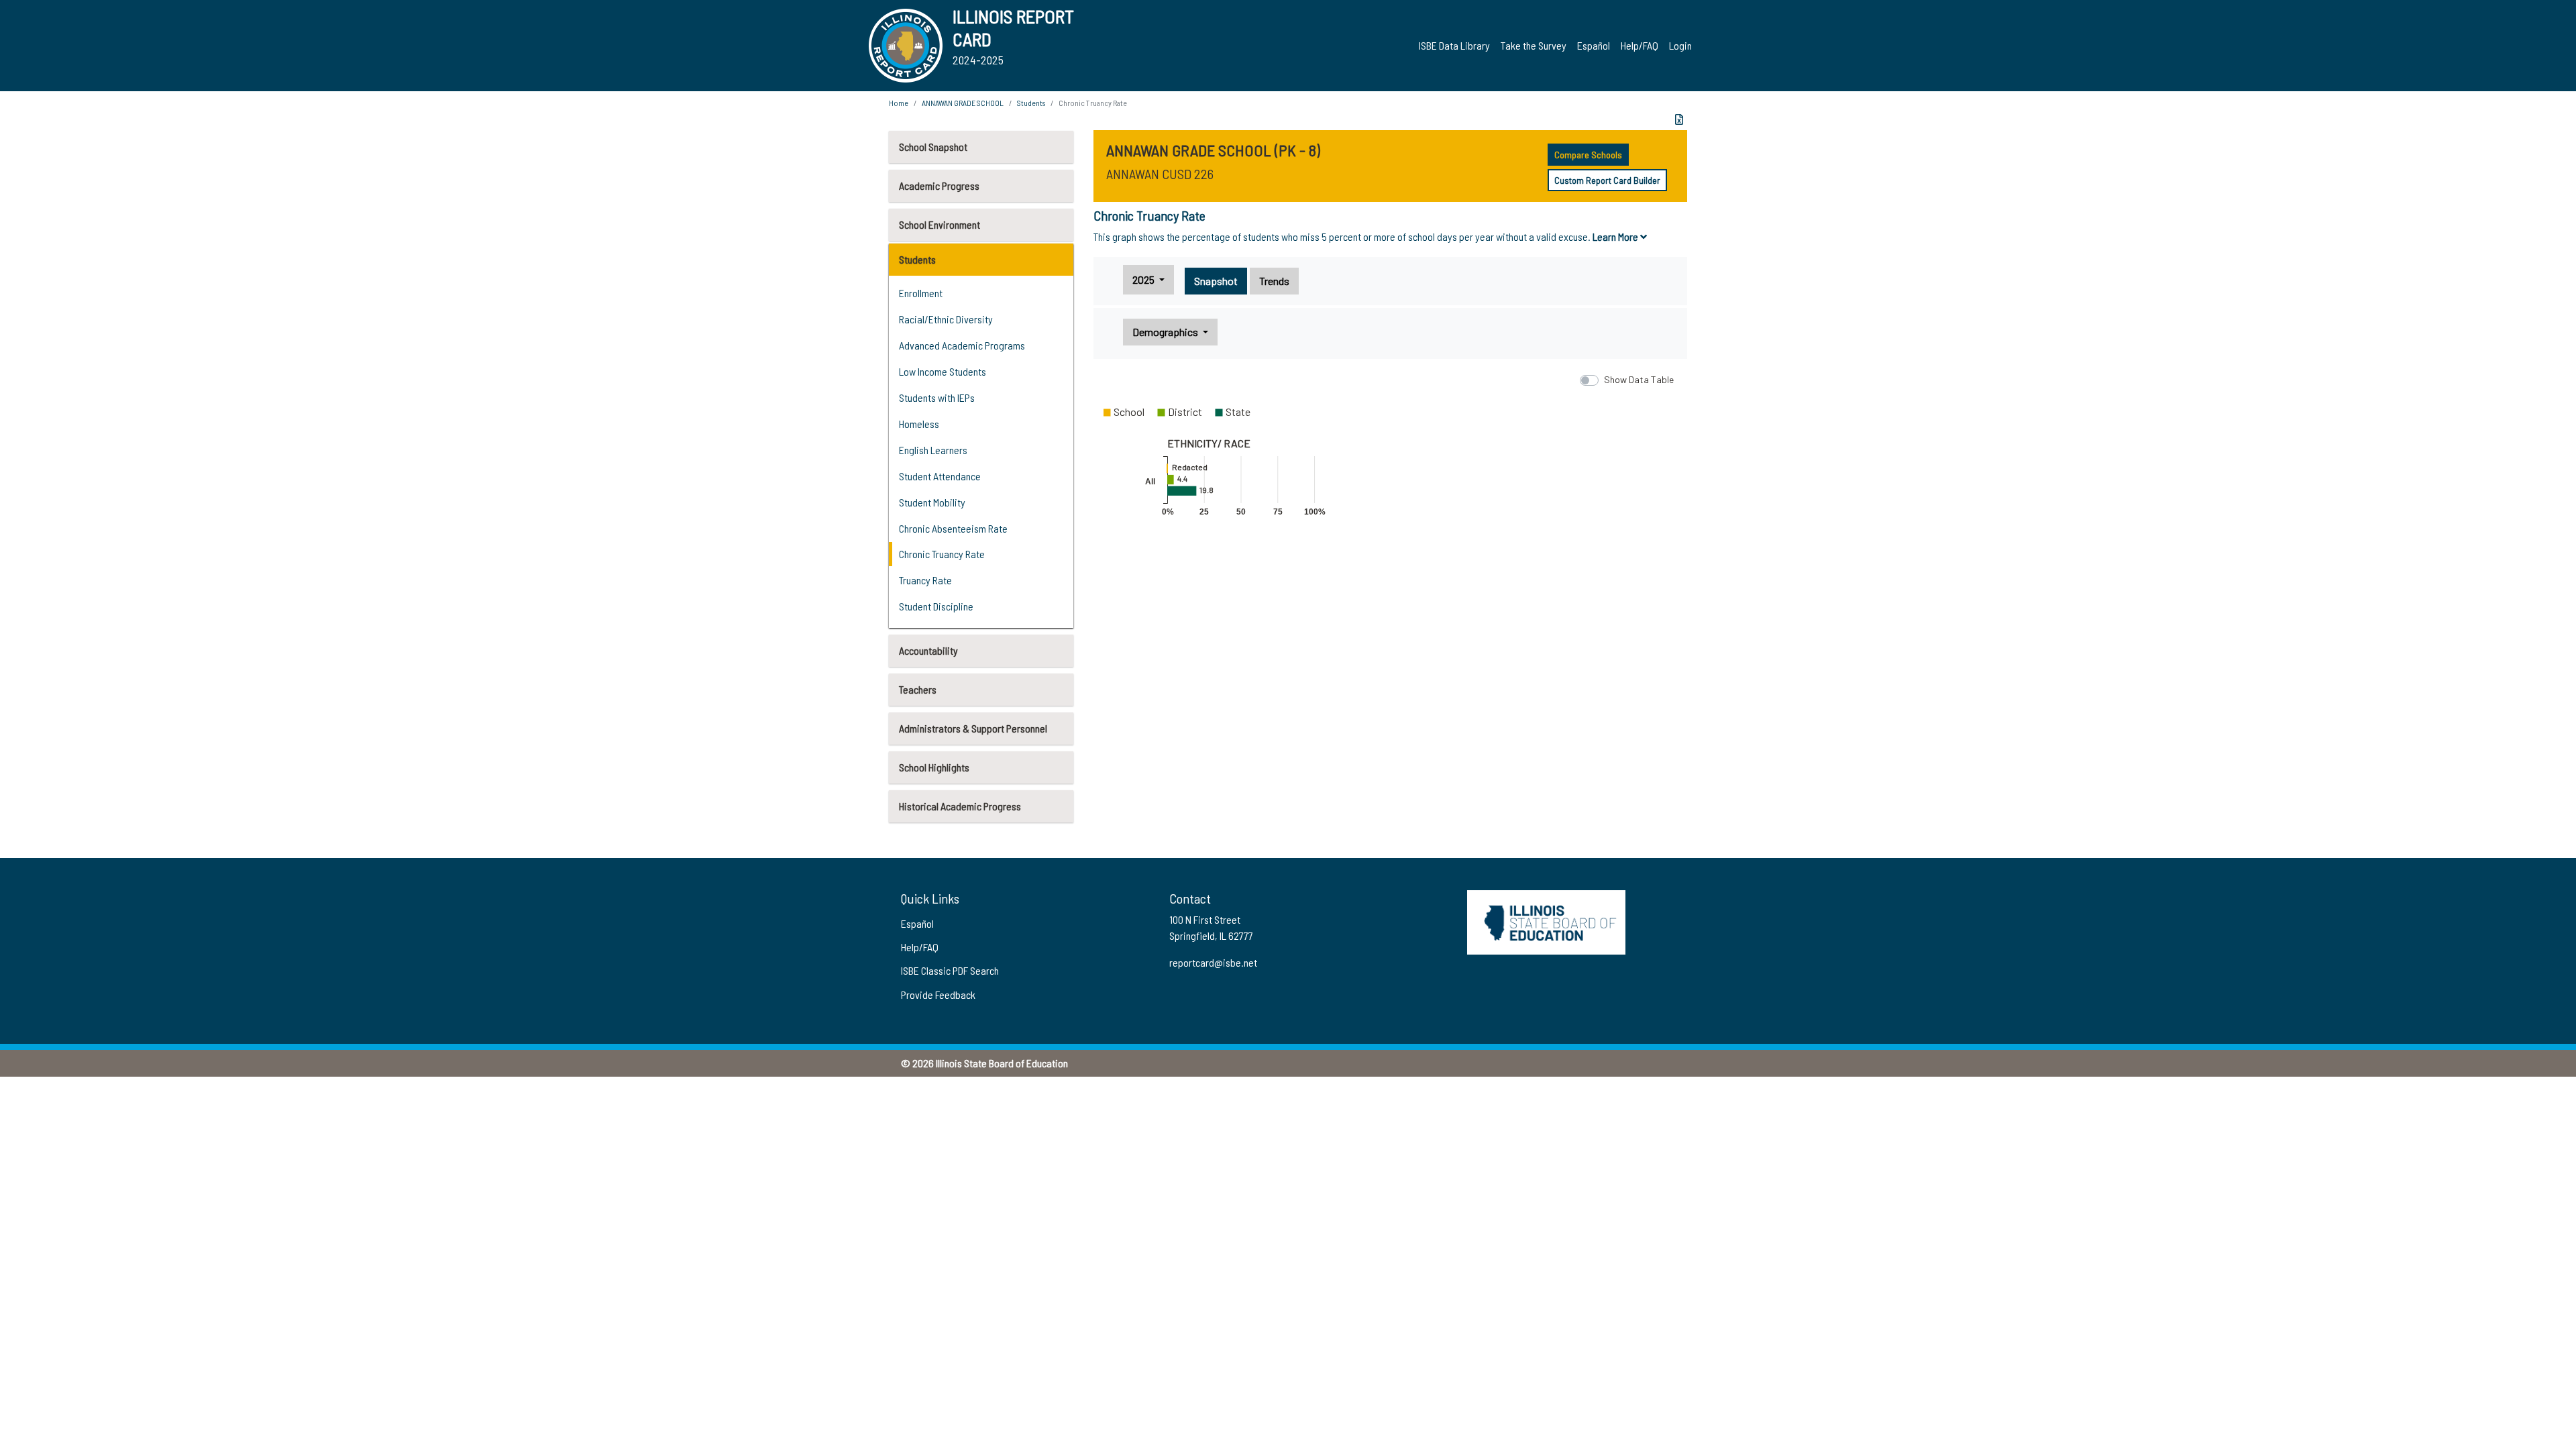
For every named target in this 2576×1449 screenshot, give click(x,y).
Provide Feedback (938, 995)
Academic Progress (939, 185)
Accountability (928, 650)
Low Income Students (943, 371)
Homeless (919, 424)
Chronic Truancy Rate (942, 554)
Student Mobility (932, 502)
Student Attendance (940, 476)
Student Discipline (936, 606)
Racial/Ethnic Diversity (946, 319)
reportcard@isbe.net (1213, 962)
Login (1680, 45)
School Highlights (934, 767)
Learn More (1616, 236)
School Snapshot (933, 147)
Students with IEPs (937, 397)
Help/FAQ (1640, 45)
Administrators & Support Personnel (973, 728)
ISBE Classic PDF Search (950, 970)
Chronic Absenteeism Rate (953, 528)
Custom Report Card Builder (1607, 180)
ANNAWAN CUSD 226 (1160, 174)
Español (1594, 45)
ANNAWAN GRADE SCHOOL (963, 103)
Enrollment (921, 293)
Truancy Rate (925, 580)
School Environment (940, 224)
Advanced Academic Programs (962, 345)
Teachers (918, 689)
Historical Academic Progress (960, 806)
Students (917, 259)
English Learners (933, 450)
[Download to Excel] (1679, 119)
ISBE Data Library (1454, 45)
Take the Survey (1534, 45)
